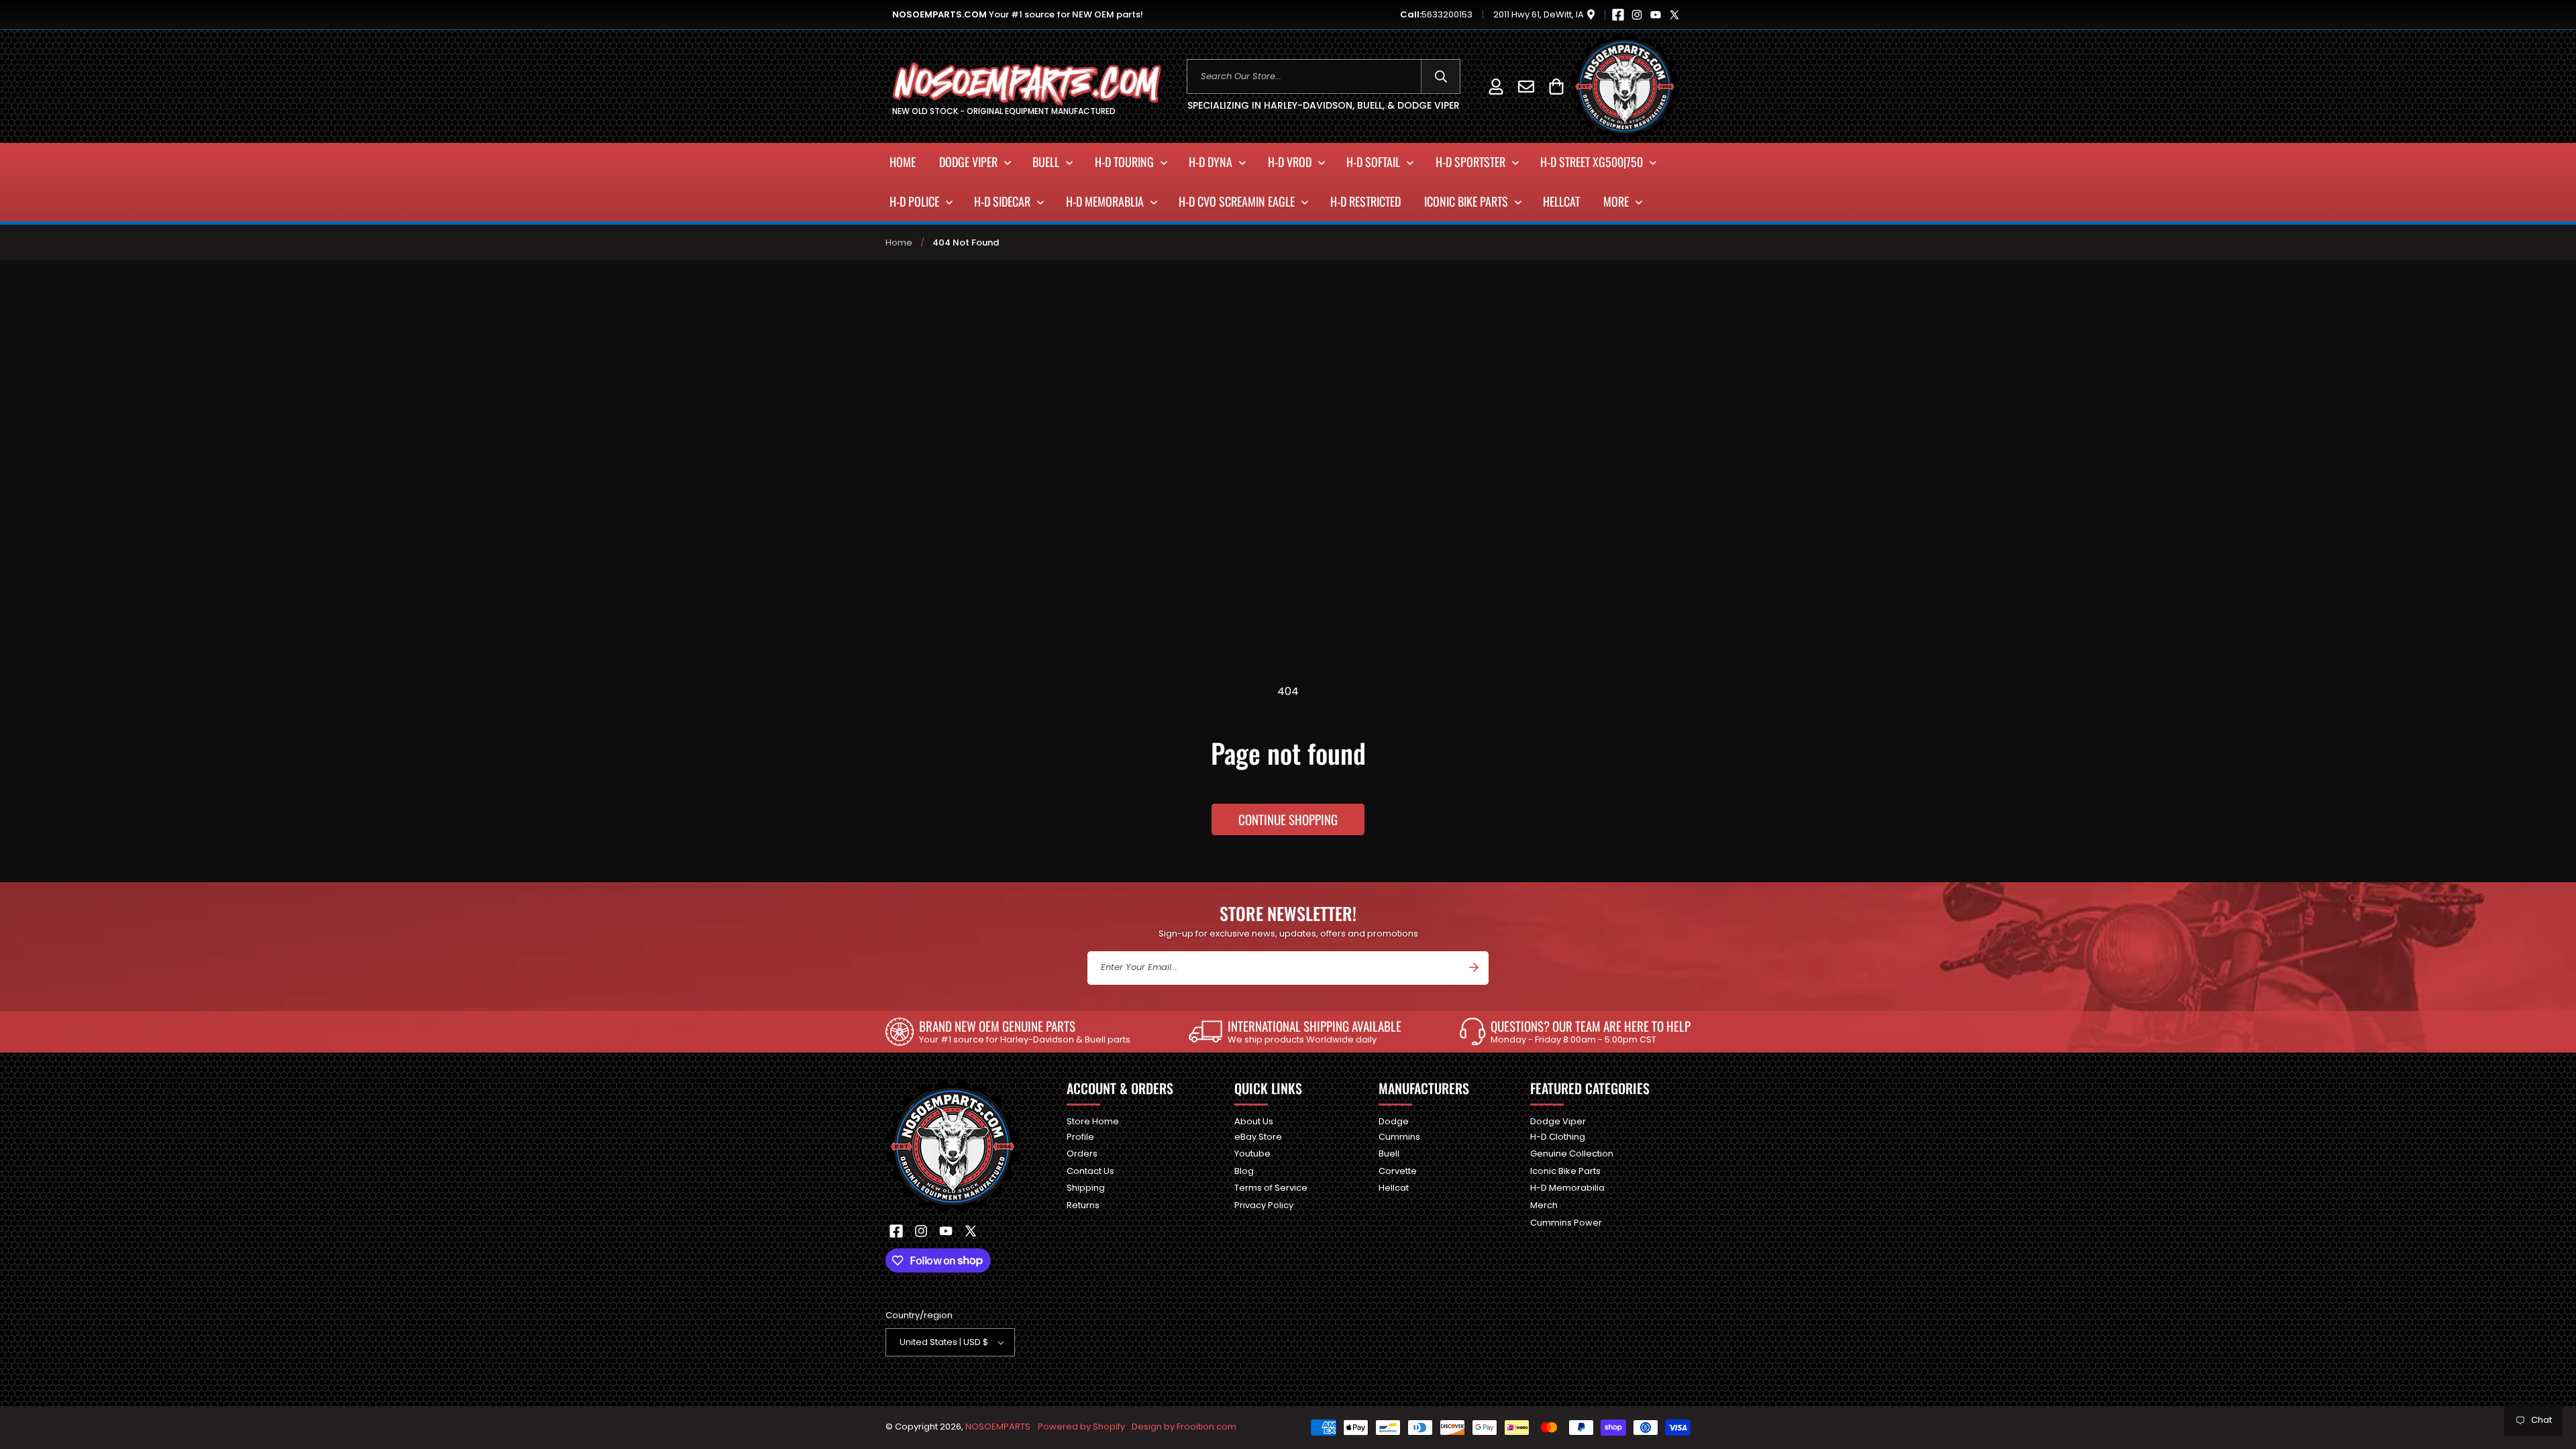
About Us (1254, 1122)
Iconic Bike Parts (1565, 1171)
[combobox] (1324, 76)
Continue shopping (1288, 819)
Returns (1083, 1205)
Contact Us (1090, 1171)
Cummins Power (1566, 1223)
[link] (1008, 1032)
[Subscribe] (1474, 967)
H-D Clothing (1558, 1137)
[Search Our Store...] (1441, 76)
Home (899, 243)
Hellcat (1394, 1188)
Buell (1389, 1153)
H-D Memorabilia (1567, 1188)
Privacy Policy (1264, 1205)
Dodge (1394, 1122)
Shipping (1086, 1188)
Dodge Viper (1558, 1122)
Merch (1544, 1205)
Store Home (1093, 1122)
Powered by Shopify (1081, 1427)
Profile (1080, 1137)
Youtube (1252, 1153)
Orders (1082, 1153)
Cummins (1399, 1137)
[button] (1556, 86)
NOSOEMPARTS (998, 1427)
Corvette (1398, 1171)
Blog (1244, 1171)
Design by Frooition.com (1184, 1427)
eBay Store (1258, 1137)
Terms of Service (1271, 1188)
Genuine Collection (1572, 1153)
